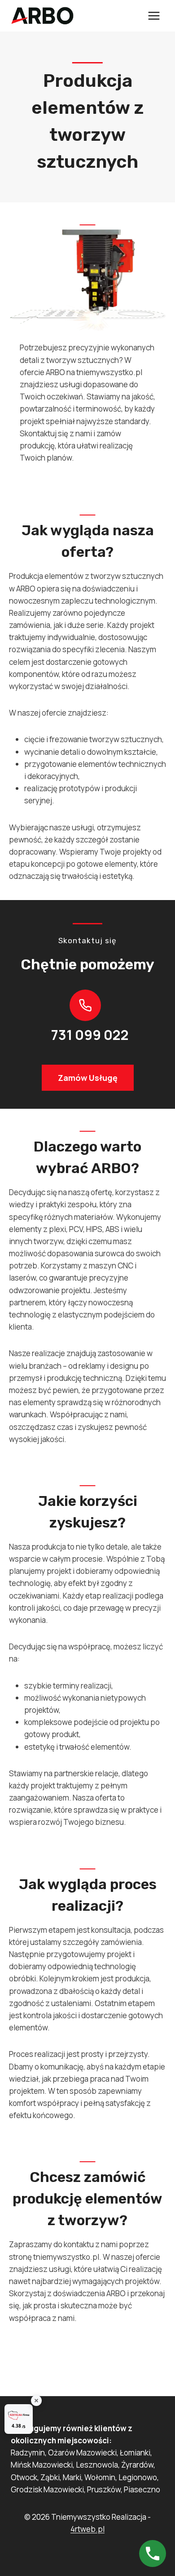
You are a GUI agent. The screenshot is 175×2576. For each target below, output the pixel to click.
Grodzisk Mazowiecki (47, 2489)
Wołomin (100, 2477)
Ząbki (50, 2477)
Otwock (24, 2477)
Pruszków (104, 2489)
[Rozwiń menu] (154, 16)
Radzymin (28, 2453)
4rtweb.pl (87, 2529)
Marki (72, 2477)
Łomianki (135, 2453)
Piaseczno (142, 2489)
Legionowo (138, 2477)
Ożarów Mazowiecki (82, 2453)
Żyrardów (137, 2465)
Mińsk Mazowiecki (42, 2465)
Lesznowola (97, 2465)
